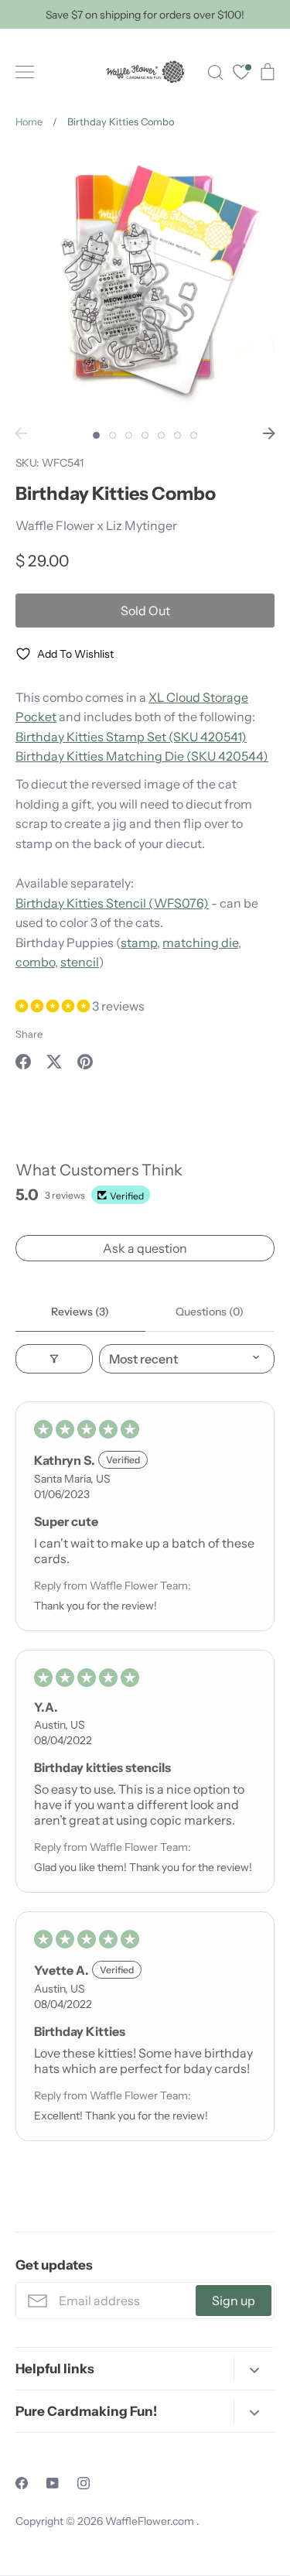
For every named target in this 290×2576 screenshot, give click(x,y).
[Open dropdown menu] (254, 2369)
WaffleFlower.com (151, 2521)
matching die (200, 942)
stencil (80, 962)
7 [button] (194, 435)
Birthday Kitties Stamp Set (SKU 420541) (131, 737)
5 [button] (161, 435)
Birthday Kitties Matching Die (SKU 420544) (142, 756)
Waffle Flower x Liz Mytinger (96, 525)
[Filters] (54, 1359)
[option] (145, 283)
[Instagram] (84, 2483)
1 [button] (96, 435)
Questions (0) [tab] (210, 1312)
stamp (139, 942)
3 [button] (129, 435)
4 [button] (145, 435)
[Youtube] (53, 2483)
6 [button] (177, 435)
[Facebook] (22, 2483)
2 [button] (113, 435)
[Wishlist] (241, 74)
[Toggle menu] (25, 72)
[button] (54, 1006)
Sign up (234, 2301)
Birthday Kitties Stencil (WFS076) (112, 903)
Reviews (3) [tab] (80, 1312)
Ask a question (145, 1248)
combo (35, 962)
